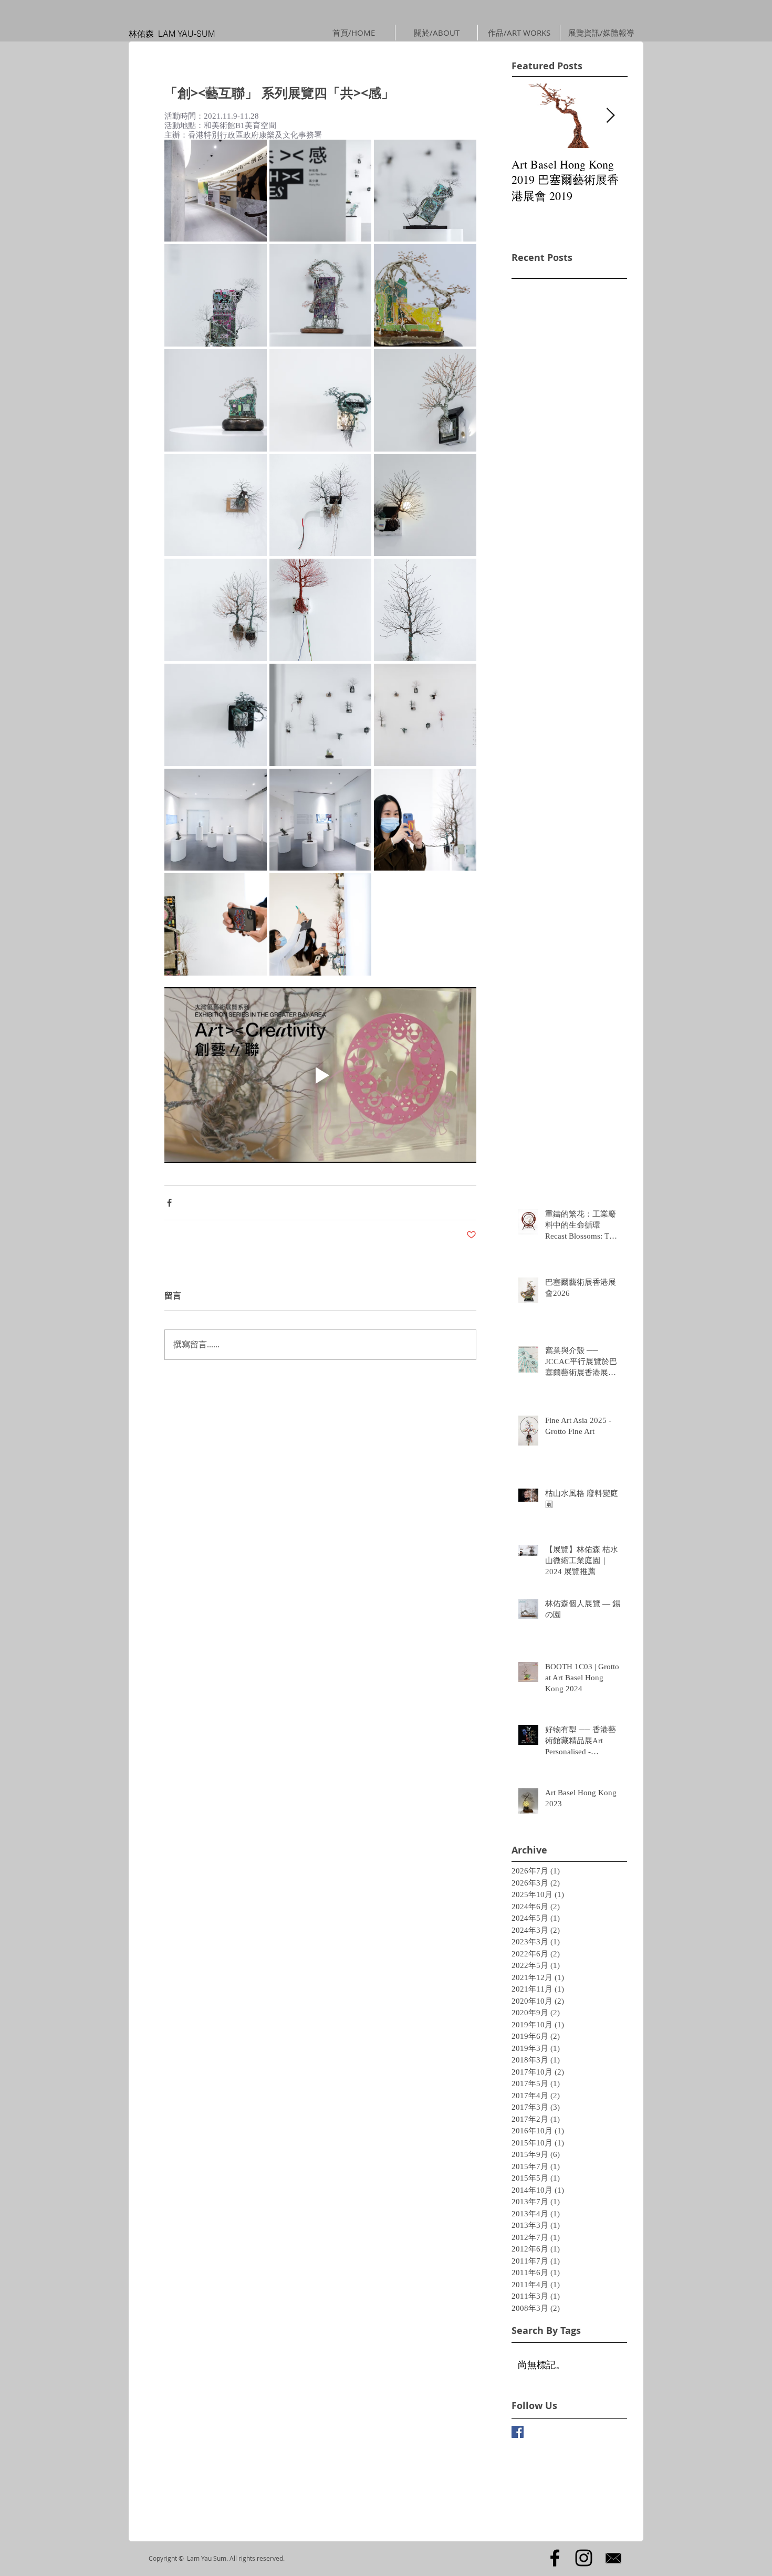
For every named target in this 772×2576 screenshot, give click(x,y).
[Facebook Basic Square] (518, 2432)
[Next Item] (610, 116)
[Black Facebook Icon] (555, 2558)
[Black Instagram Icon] (584, 2558)
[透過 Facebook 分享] (169, 1203)
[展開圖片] (216, 191)
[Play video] (320, 1075)
